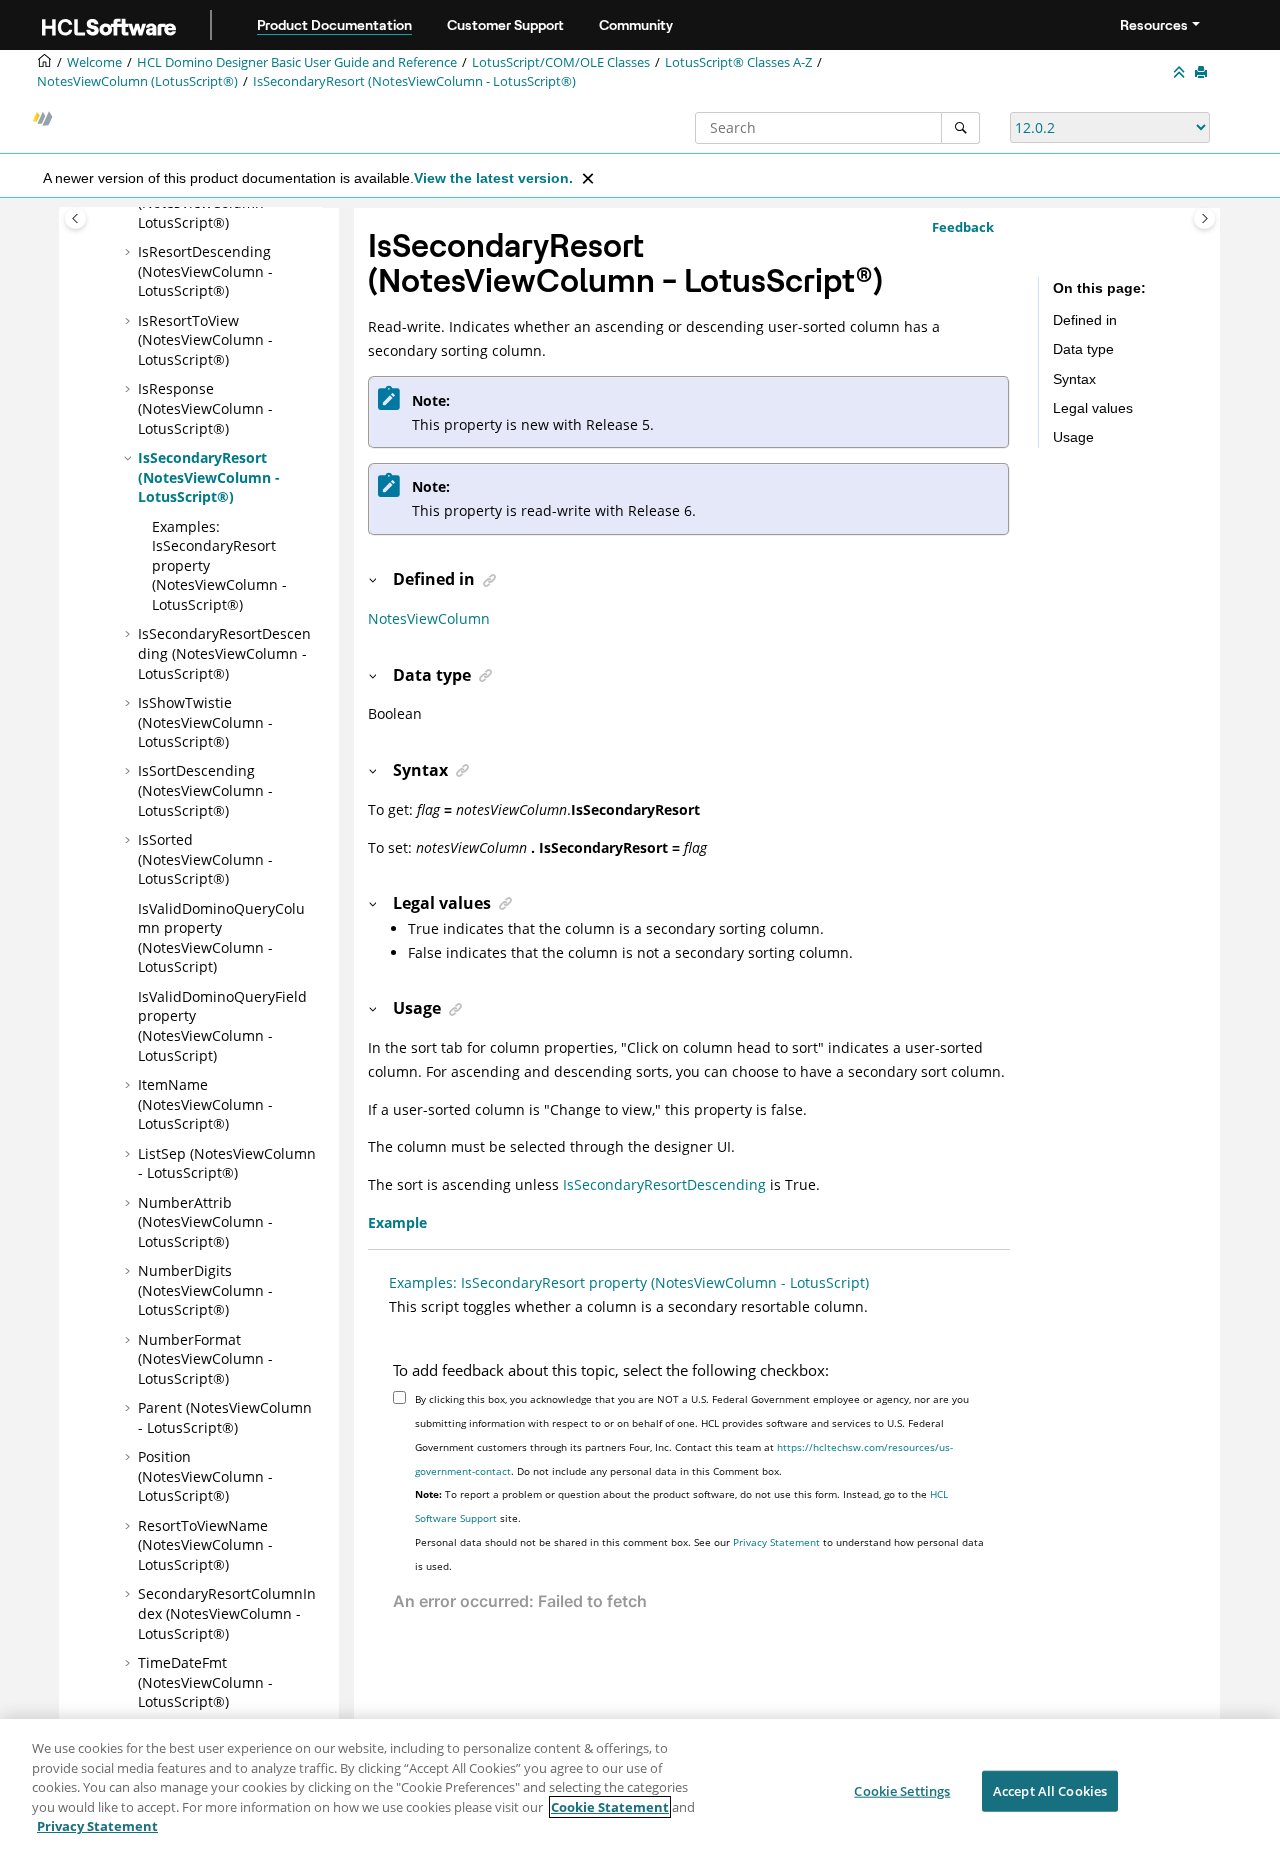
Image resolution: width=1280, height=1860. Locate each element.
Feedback (963, 227)
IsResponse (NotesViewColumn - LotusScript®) (205, 408)
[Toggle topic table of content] (1204, 218)
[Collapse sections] (1181, 73)
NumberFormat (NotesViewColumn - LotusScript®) (205, 1359)
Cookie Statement (610, 1807)
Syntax (1074, 379)
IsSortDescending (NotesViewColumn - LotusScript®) (205, 790)
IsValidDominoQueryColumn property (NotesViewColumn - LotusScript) (221, 938)
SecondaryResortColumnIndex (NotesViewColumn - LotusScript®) (227, 1613)
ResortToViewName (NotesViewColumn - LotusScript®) (205, 1545)
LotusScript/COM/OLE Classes (561, 62)
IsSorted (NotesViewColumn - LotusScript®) (205, 859)
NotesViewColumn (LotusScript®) (137, 81)
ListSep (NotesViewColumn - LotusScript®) (227, 1163)
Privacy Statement (776, 1542)
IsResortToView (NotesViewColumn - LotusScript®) (205, 340)
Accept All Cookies (1050, 1790)
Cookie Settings (902, 1790)
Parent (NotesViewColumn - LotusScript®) (225, 1417)
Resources (1154, 25)
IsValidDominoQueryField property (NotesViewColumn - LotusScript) (222, 1026)
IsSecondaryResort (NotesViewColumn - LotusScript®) (414, 81)
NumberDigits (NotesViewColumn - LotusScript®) (205, 1290)
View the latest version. (493, 178)
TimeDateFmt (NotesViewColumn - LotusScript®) (205, 1682)
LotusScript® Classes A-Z (738, 62)
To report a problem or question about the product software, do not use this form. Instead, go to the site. (681, 1506)
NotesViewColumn (429, 618)
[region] (640, 1789)
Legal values (1093, 408)
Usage (1073, 437)
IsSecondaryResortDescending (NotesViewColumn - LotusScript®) (224, 653)
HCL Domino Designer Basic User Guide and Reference (297, 62)
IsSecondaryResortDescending (664, 1184)
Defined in (1085, 320)
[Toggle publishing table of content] (75, 218)
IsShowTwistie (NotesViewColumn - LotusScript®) (205, 722)
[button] (130, 252)
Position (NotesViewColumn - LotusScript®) (205, 1476)
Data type (1083, 349)
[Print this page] (1203, 73)
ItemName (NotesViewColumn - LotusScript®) (205, 1104)
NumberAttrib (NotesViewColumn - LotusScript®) (205, 1222)
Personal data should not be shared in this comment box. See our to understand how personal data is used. (699, 1554)
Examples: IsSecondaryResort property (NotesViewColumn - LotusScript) (629, 1282)
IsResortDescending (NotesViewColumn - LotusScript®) (205, 271)
